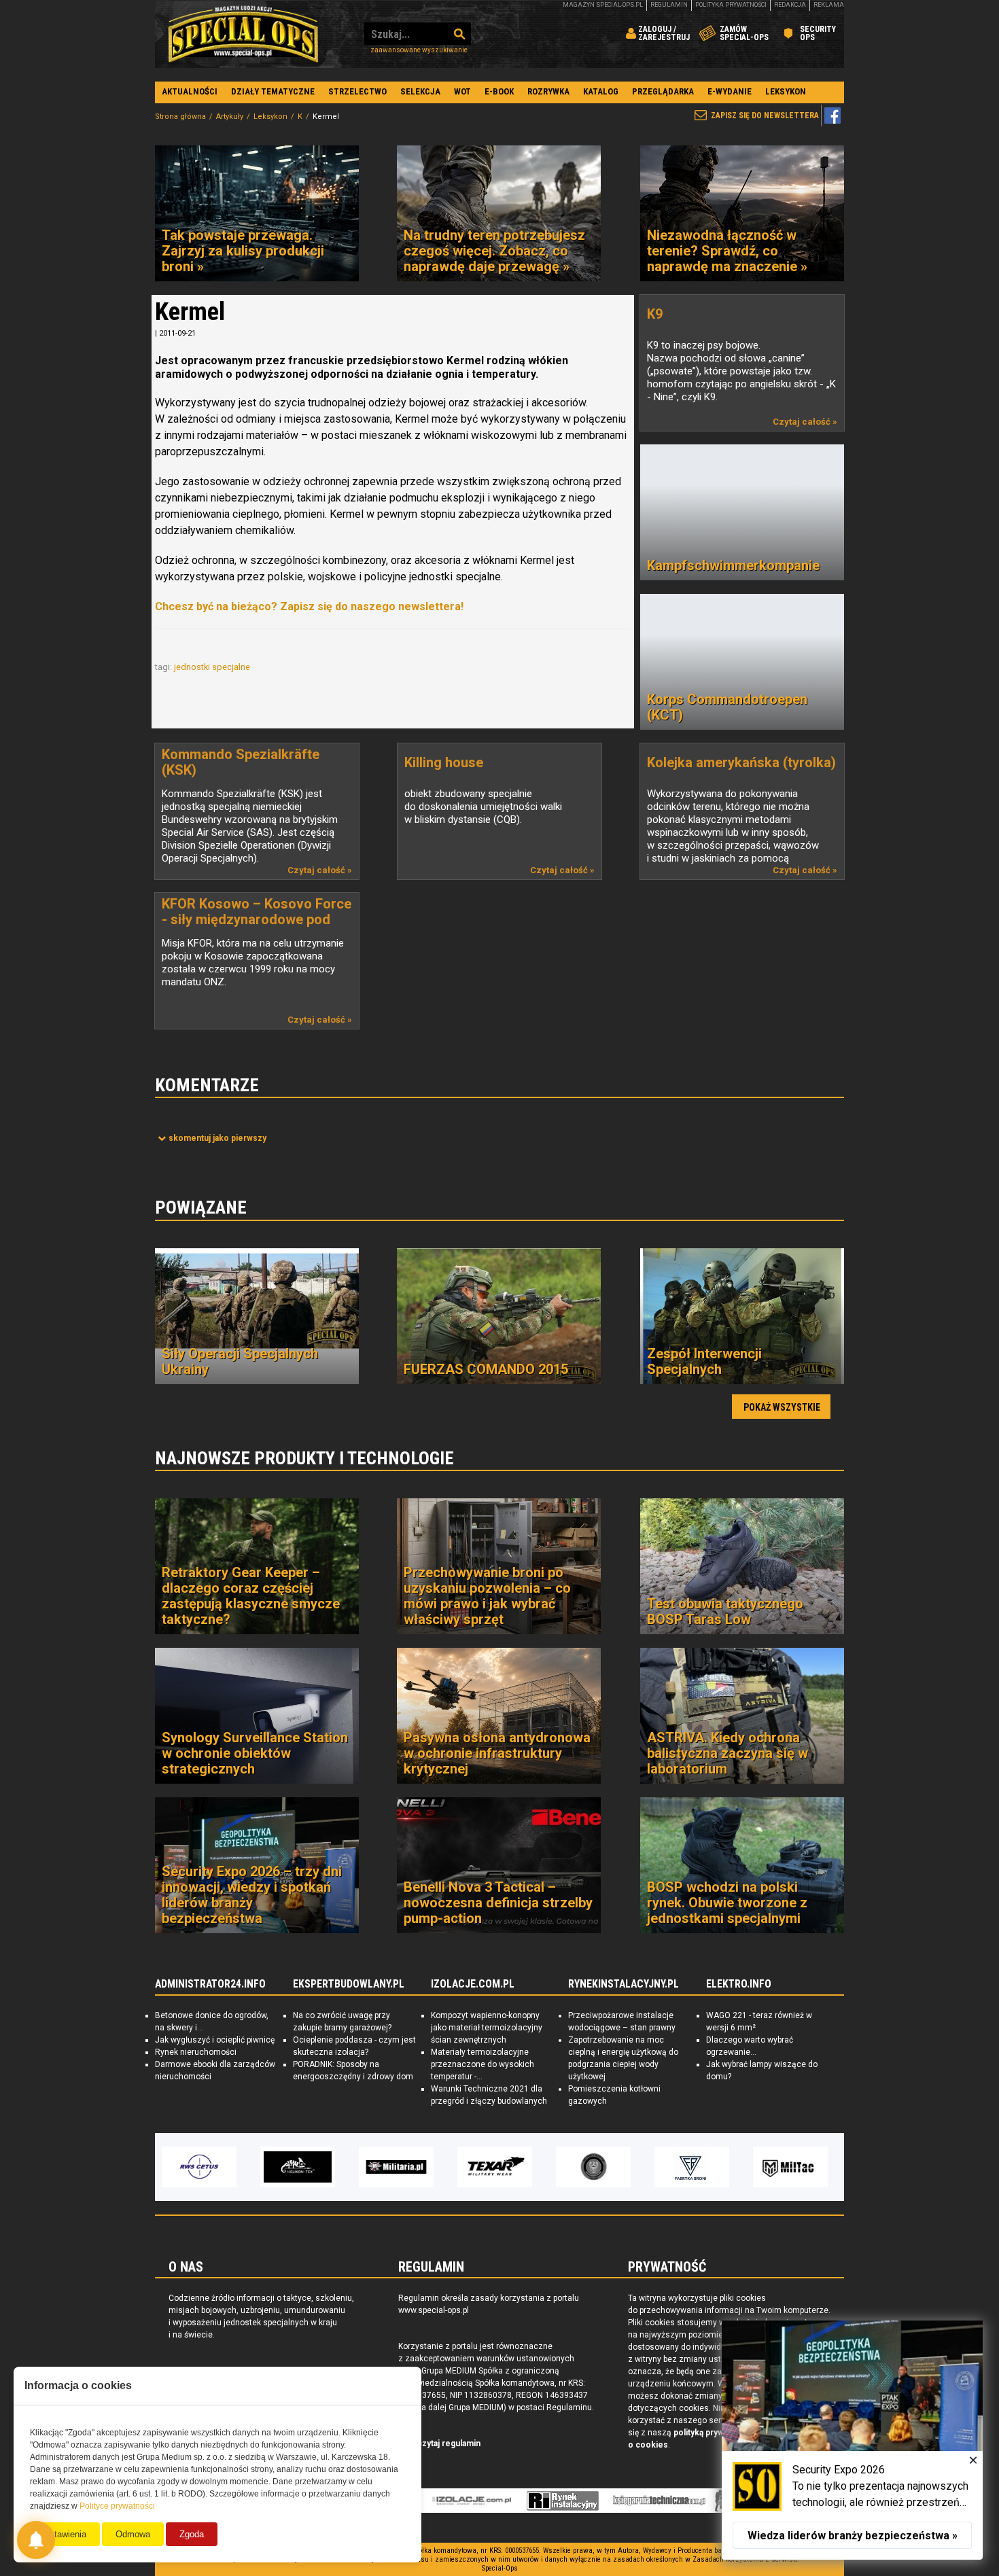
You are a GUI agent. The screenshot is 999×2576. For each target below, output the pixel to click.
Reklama (829, 5)
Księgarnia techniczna (659, 2501)
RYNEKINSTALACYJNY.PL (624, 1984)
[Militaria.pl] (396, 2167)
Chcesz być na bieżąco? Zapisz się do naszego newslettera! (309, 606)
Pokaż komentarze (217, 1138)
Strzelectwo (357, 91)
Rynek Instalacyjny (563, 2501)
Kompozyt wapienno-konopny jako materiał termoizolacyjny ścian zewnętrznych (487, 2028)
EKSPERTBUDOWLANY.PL (349, 1984)
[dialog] (852, 2440)
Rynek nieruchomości (196, 2052)
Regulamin (669, 5)
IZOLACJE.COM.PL (473, 1984)
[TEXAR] (495, 2167)
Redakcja (790, 5)
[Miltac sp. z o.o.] (790, 2167)
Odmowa (133, 2534)
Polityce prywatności (117, 2506)
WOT (462, 91)
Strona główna (180, 117)
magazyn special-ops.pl (603, 5)
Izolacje (472, 2501)
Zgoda (192, 2534)
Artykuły (230, 117)
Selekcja (420, 91)
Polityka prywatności (731, 5)
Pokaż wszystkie (782, 1407)
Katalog (601, 91)
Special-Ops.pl (243, 34)
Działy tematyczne (273, 91)
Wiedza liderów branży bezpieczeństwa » (853, 2536)
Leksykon (786, 91)
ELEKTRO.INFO (739, 1984)
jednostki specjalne (213, 667)
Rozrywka (548, 91)
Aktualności (190, 91)
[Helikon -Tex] (298, 2167)
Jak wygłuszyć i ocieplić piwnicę (215, 2040)
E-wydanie (730, 91)
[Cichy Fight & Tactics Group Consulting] (593, 2167)
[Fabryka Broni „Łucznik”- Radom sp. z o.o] (692, 2167)
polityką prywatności (713, 2433)
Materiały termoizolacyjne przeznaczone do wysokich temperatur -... (483, 2064)
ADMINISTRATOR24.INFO (210, 1984)
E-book (499, 91)
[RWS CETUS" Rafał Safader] (199, 2167)
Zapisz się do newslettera (765, 116)
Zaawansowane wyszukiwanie (419, 50)
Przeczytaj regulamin (439, 2443)
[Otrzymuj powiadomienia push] (36, 2540)
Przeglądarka (663, 91)
